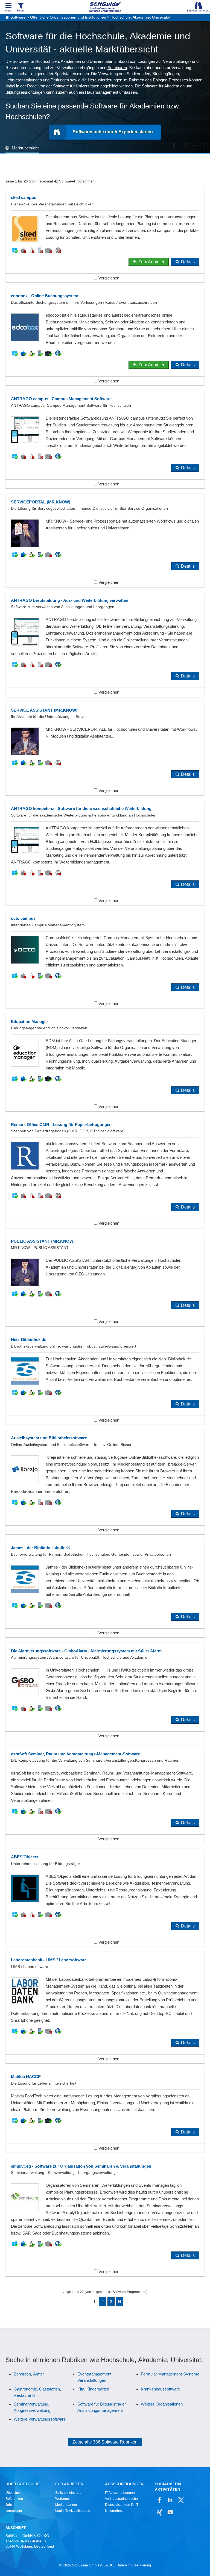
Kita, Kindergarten (93, 2389)
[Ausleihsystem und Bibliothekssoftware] (105, 1482)
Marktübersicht (25, 148)
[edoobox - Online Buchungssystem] (105, 336)
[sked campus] (105, 236)
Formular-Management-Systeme (170, 2374)
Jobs (9, 2505)
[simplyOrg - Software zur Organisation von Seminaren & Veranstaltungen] (105, 2217)
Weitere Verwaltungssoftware (40, 2419)
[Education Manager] (105, 1062)
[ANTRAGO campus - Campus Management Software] (105, 439)
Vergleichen (108, 278)
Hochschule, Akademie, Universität (140, 17)
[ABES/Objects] (105, 1898)
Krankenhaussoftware (160, 2389)
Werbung (62, 2499)
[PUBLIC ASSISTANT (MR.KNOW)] (105, 1280)
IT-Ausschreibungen (120, 2493)
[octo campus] (105, 959)
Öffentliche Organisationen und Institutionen (68, 17)
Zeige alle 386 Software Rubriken (105, 2442)
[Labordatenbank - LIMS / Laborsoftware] (105, 2007)
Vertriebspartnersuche (121, 2499)
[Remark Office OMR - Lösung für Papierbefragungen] (105, 1172)
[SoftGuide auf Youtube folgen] (170, 2512)
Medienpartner (66, 2505)
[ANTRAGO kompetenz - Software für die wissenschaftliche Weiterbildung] (105, 853)
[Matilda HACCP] (105, 2110)
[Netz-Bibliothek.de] (105, 1378)
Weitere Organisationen (162, 2404)
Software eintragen (69, 2493)
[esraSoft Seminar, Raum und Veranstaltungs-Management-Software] (105, 1795)
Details (188, 262)
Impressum (14, 2511)
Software (18, 17)
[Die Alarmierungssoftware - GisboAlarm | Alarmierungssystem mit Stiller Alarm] (105, 1692)
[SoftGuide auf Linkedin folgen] (170, 2500)
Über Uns (13, 2493)
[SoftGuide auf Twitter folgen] (181, 2500)
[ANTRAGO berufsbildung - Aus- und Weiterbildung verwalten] (105, 644)
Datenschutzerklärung (134, 2565)
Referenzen (14, 2499)
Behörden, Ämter (29, 2374)
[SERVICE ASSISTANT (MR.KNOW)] (105, 748)
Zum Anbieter (151, 262)
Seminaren (117, 68)
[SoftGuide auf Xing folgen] (160, 2512)
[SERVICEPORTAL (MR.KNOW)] (105, 540)
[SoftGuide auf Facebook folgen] (160, 2500)
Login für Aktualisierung (73, 2511)
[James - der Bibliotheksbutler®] (105, 1588)
